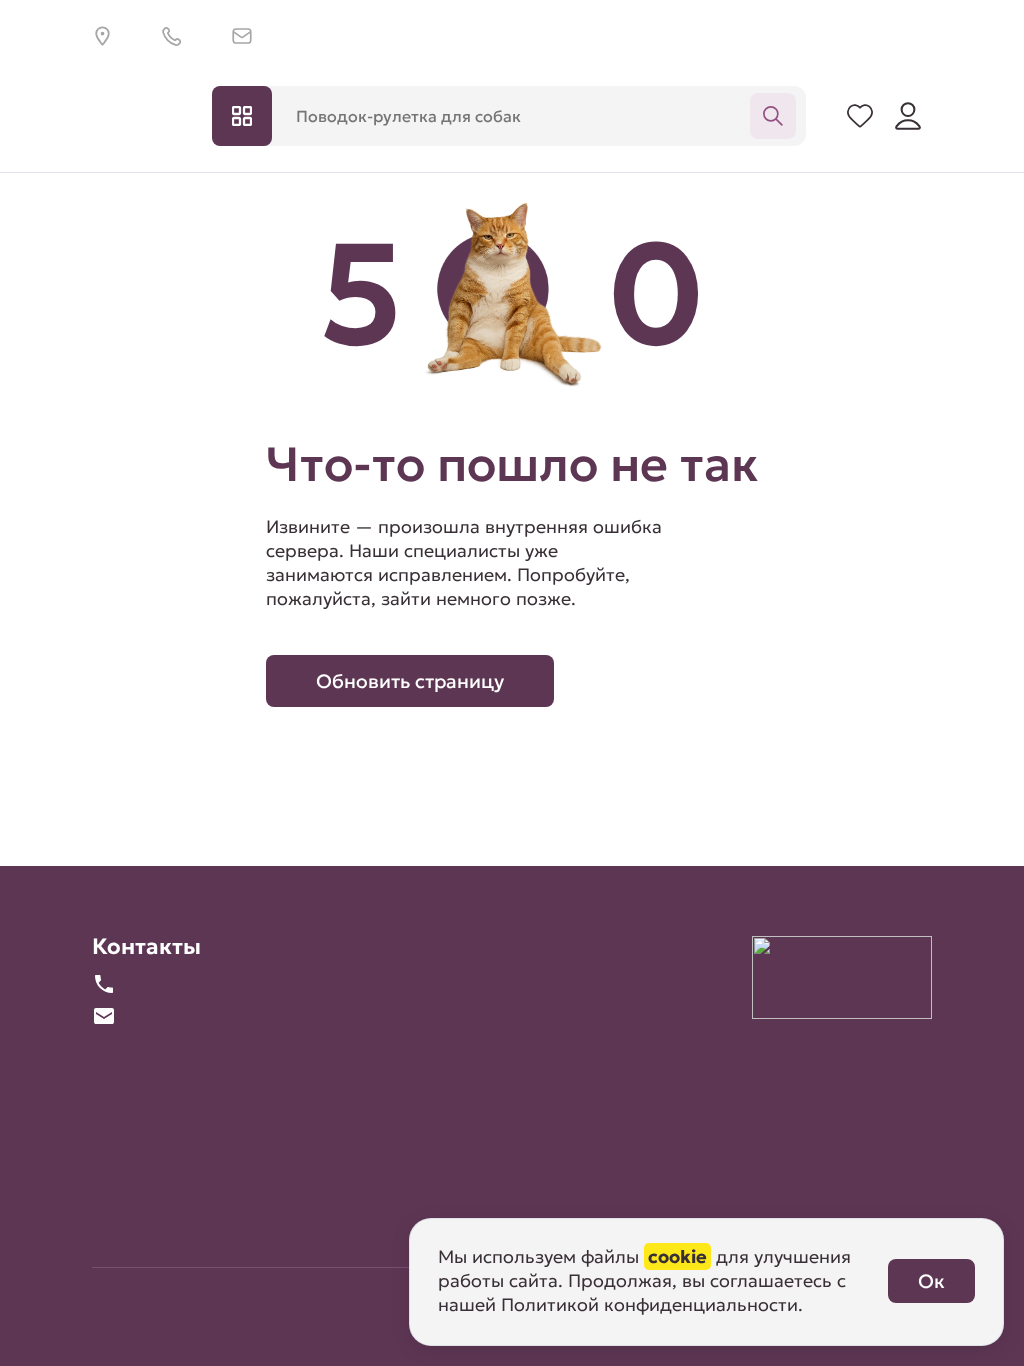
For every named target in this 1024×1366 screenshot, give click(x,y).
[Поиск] (773, 116)
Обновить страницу (410, 681)
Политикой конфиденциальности (649, 1304)
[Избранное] (860, 116)
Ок (931, 1281)
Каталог (242, 116)
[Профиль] (908, 116)
